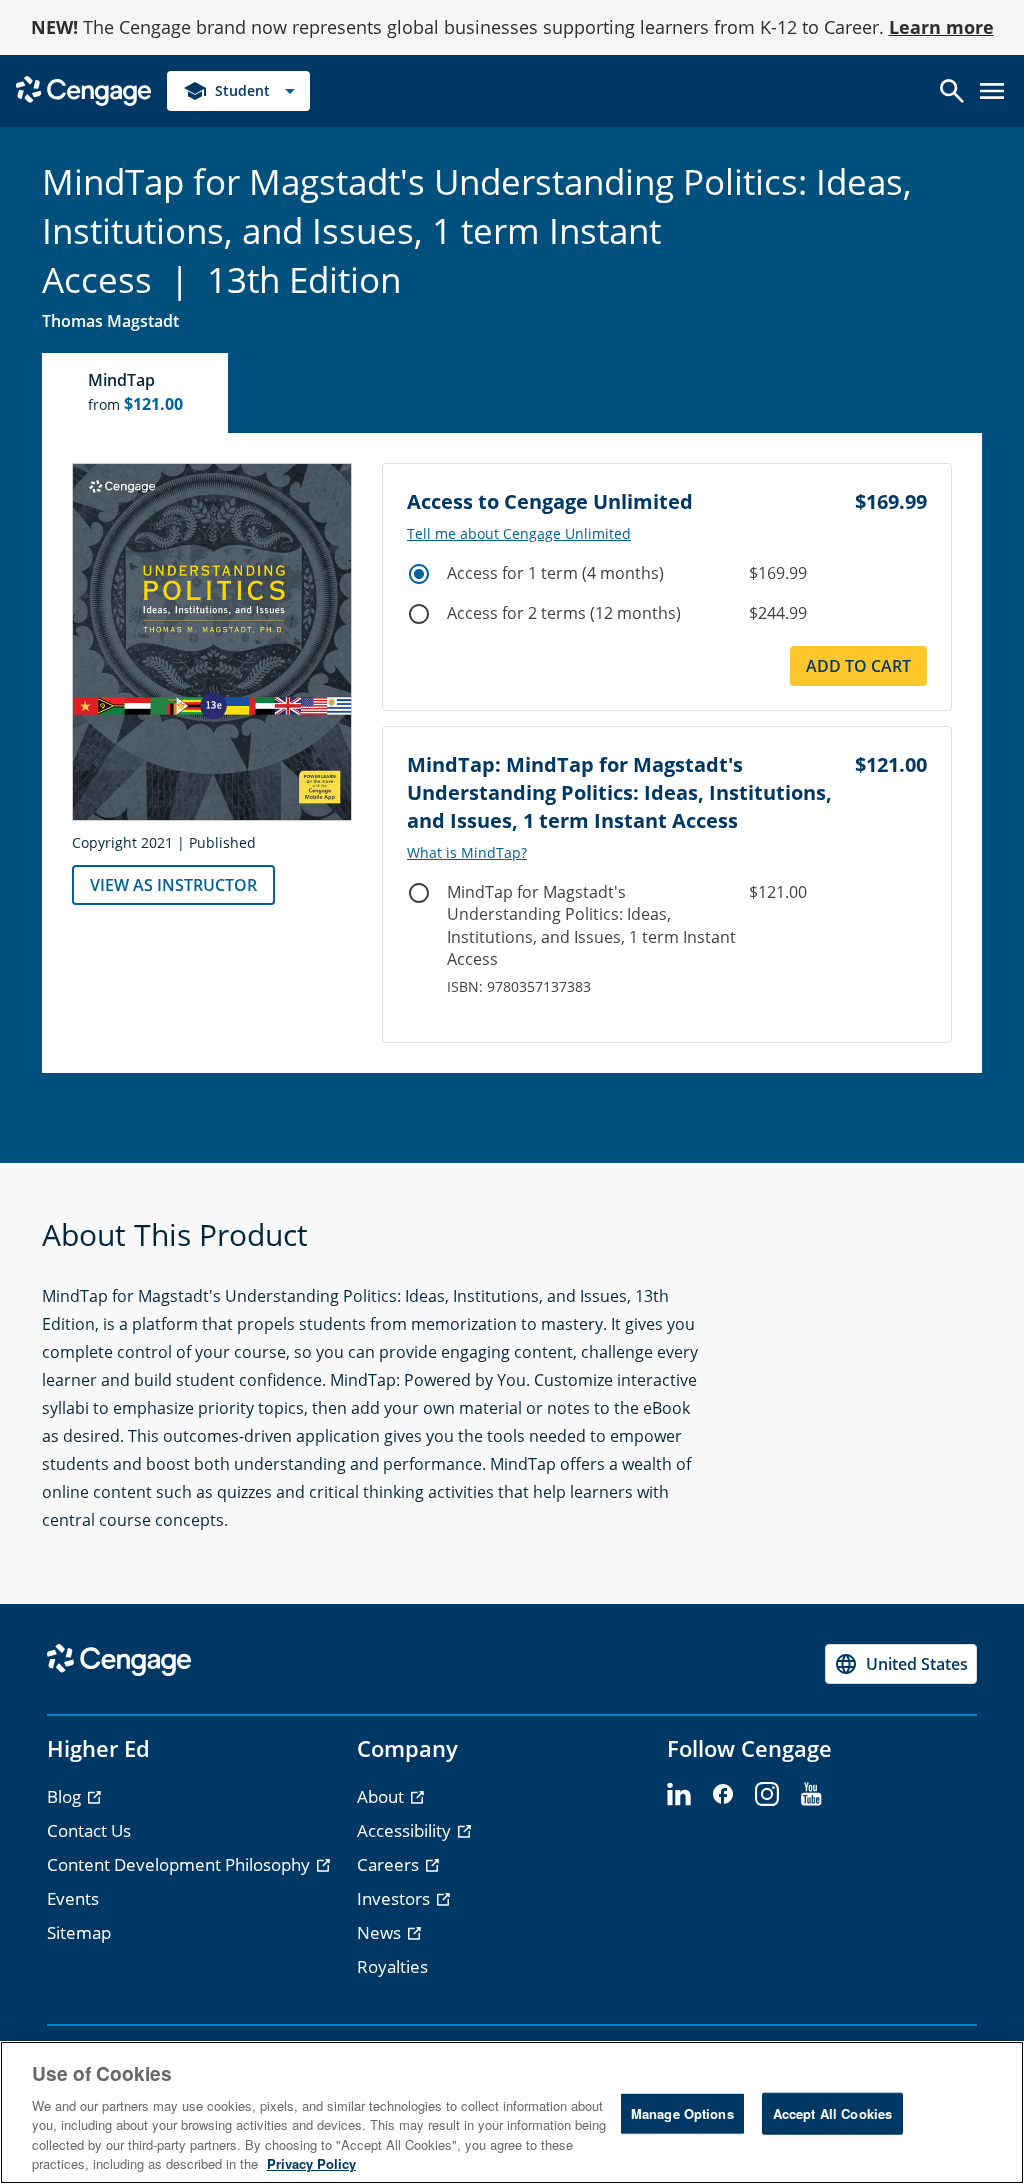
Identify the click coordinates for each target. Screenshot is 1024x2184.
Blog (66, 1796)
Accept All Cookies (832, 2113)
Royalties (392, 1966)
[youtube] (811, 1795)
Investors (395, 1898)
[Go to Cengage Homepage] (83, 89)
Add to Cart (858, 666)
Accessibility (406, 1830)
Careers (390, 1864)
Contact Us (89, 1830)
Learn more (941, 27)
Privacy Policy (311, 2163)
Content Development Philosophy (180, 1864)
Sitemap (79, 1932)
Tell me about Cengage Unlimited (519, 534)
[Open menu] (992, 91)
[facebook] (723, 1795)
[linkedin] (679, 1795)
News (381, 1932)
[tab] (136, 393)
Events (73, 1898)
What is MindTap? (467, 853)
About (382, 1796)
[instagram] (767, 1795)
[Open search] (952, 91)
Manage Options (682, 2113)
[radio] (419, 574)
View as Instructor (173, 885)
